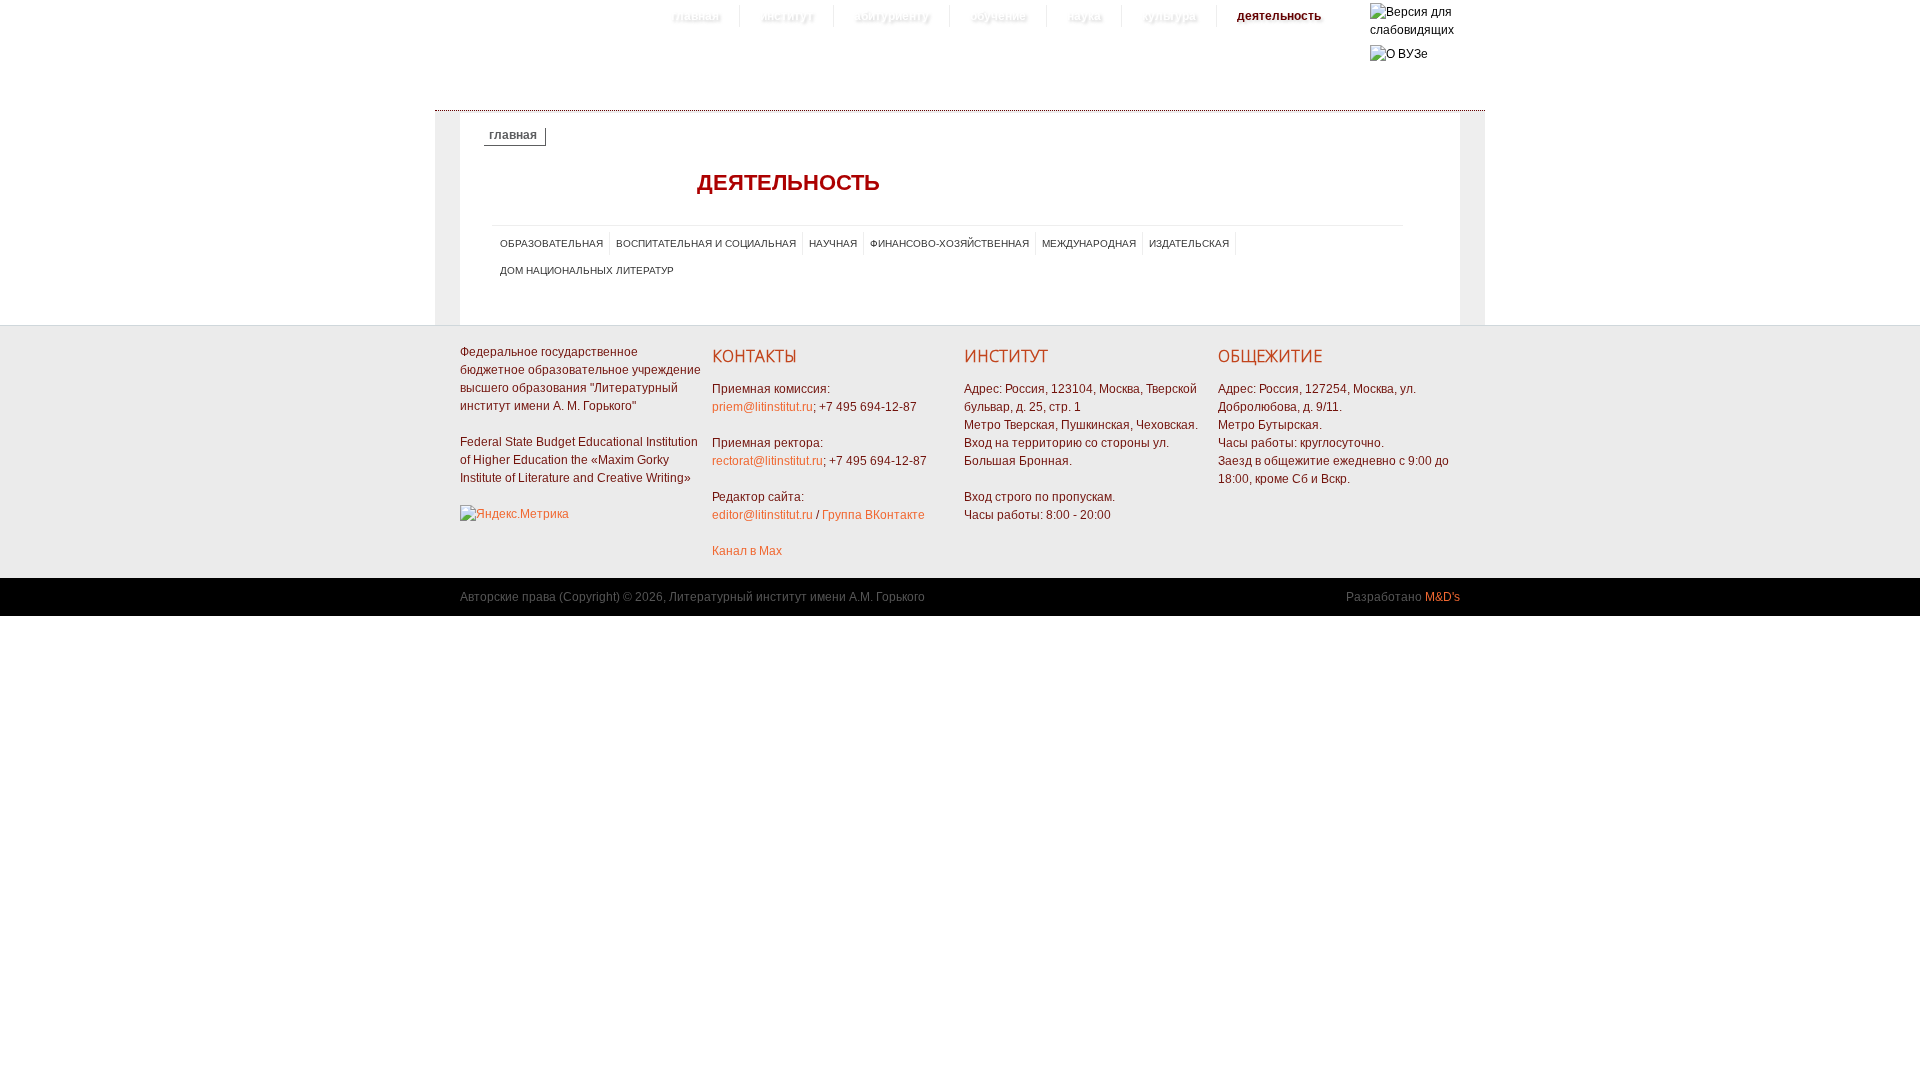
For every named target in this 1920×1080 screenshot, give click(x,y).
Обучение (998, 16)
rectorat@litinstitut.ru (767, 461)
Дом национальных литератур (587, 270)
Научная (833, 243)
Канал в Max (747, 551)
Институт (786, 16)
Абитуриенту (891, 16)
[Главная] (1412, 30)
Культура (1169, 16)
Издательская (1189, 243)
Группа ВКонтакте (873, 515)
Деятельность (1279, 16)
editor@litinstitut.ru (762, 515)
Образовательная (551, 243)
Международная (1089, 243)
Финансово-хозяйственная (949, 243)
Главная (695, 16)
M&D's (1442, 597)
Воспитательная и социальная (706, 243)
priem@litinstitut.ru (762, 407)
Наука (1084, 16)
